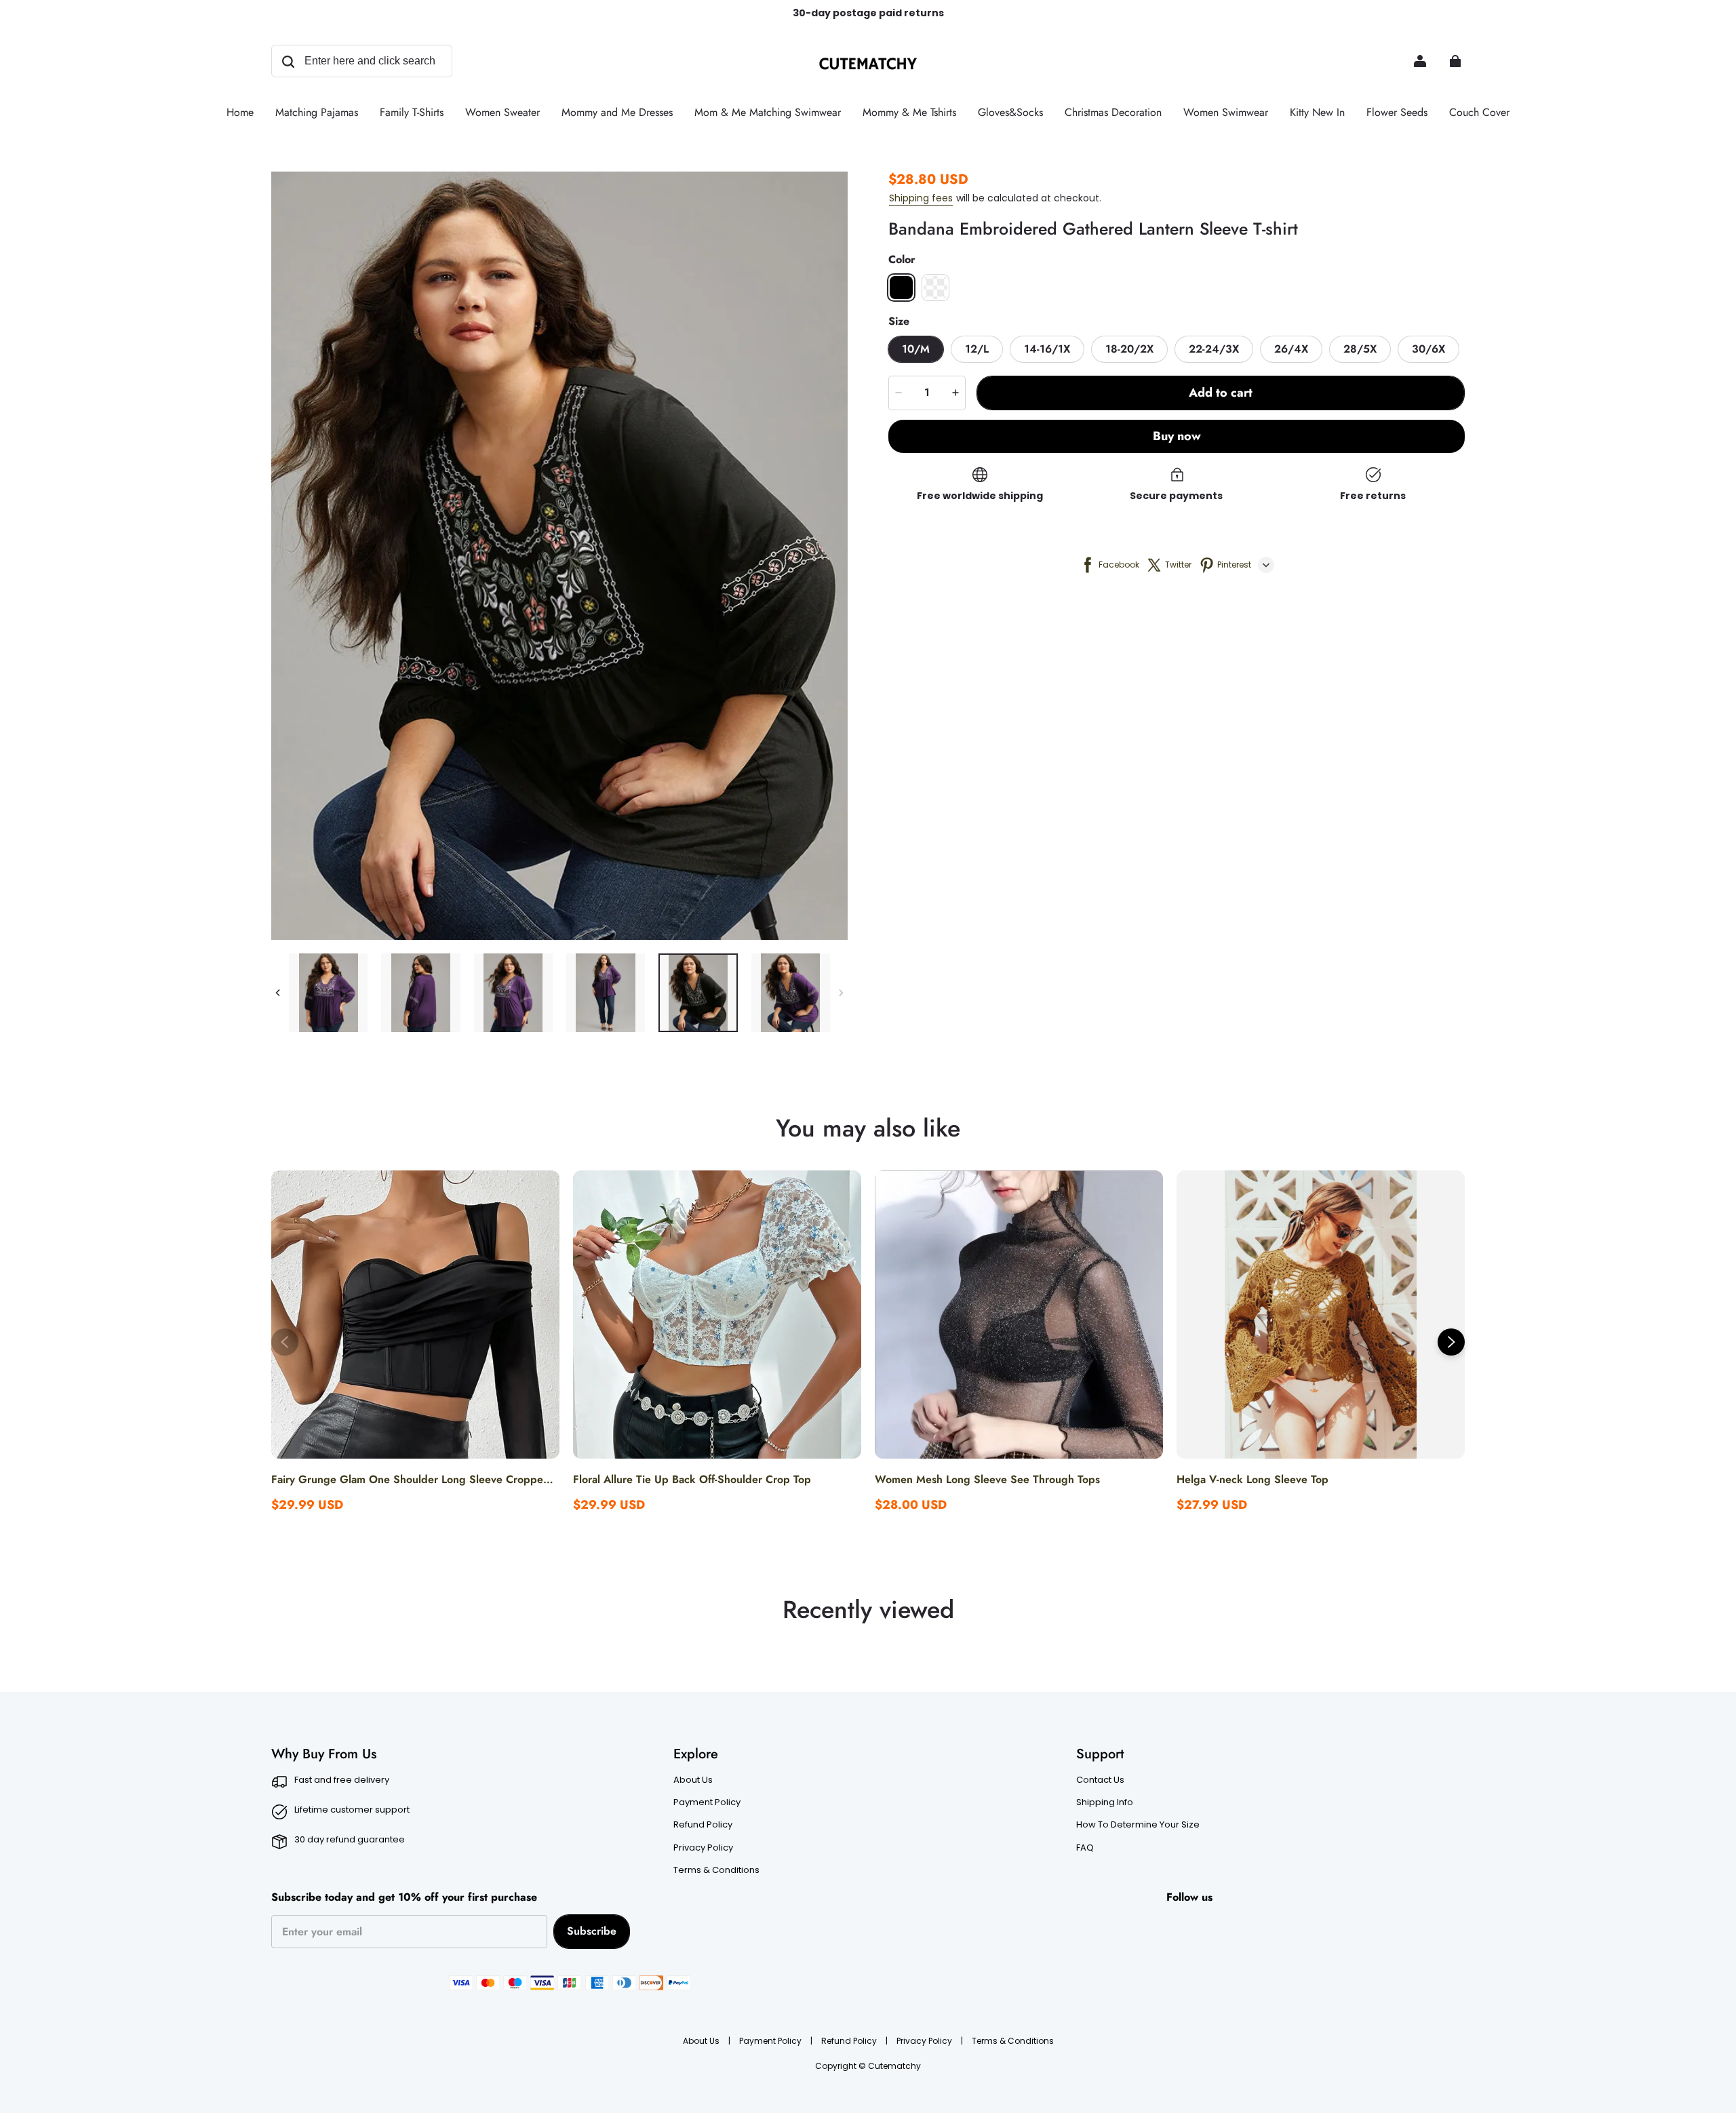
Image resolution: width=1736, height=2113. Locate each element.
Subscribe (592, 1931)
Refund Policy (703, 1825)
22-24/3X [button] (1214, 349)
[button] (901, 288)
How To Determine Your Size (1138, 1825)
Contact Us (1100, 1780)
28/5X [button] (1360, 349)
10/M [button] (916, 349)
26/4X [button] (1291, 349)
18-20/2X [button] (1129, 349)
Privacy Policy (703, 1848)
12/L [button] (977, 349)
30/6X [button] (1428, 349)
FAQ (1085, 1848)
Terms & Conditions (716, 1870)
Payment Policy (707, 1802)
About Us (693, 1780)
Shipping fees (921, 198)
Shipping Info (1105, 1802)
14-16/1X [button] (1047, 349)
